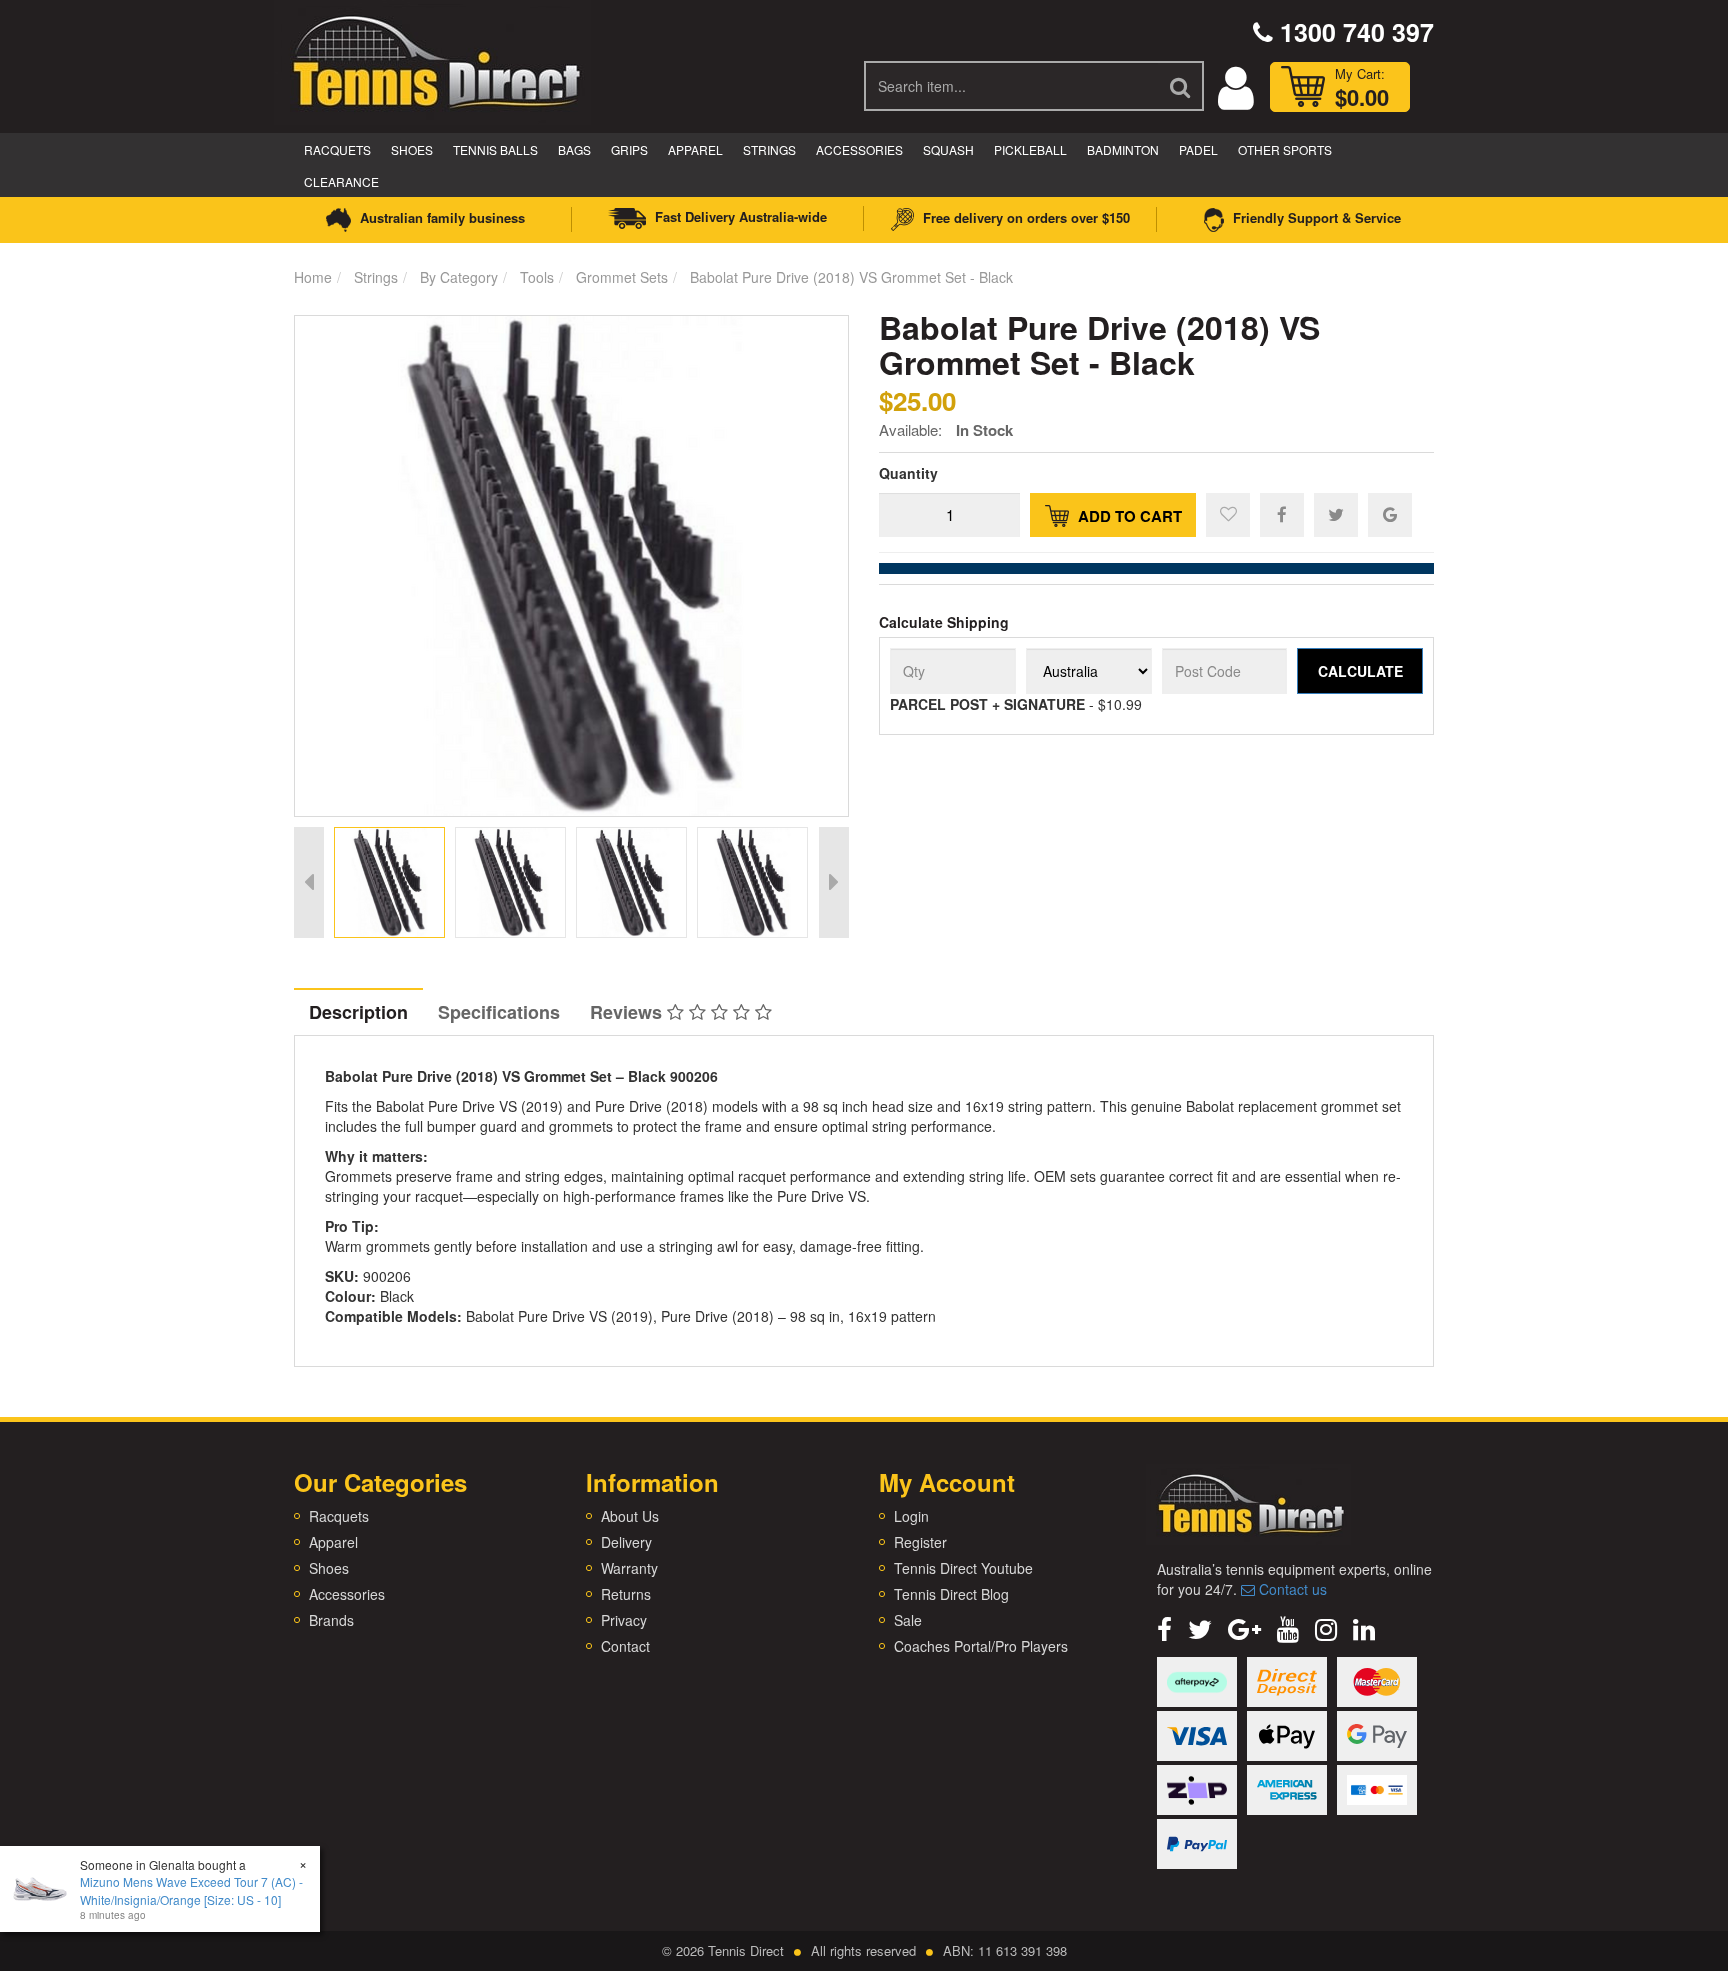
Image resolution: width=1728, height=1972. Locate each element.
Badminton (1123, 149)
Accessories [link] (347, 1594)
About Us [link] (630, 1516)
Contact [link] (625, 1646)
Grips (629, 149)
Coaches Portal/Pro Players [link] (981, 1646)
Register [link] (920, 1542)
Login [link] (911, 1516)
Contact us (1291, 1589)
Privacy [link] (624, 1620)
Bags (574, 149)
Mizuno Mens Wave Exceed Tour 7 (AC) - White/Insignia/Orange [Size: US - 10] (191, 1890)
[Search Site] (1181, 86)
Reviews (628, 1012)
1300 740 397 (1353, 32)
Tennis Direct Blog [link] (951, 1594)
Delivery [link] (626, 1542)
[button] (1228, 515)
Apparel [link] (333, 1542)
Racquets (337, 149)
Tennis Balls (495, 149)
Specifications (499, 1012)
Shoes (412, 149)
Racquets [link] (339, 1516)
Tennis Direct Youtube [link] (963, 1568)
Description (358, 1012)
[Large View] (389, 882)
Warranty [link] (629, 1568)
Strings (769, 149)
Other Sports (1285, 149)
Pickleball (1030, 149)
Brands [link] (331, 1620)
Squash (948, 149)
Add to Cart (1128, 516)
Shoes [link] (329, 1568)
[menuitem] (1282, 514)
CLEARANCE (341, 181)
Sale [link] (908, 1620)
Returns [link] (626, 1594)
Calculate (1360, 671)
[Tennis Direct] (435, 60)
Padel (1198, 149)
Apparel (695, 149)
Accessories (859, 149)
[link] (1164, 1627)
